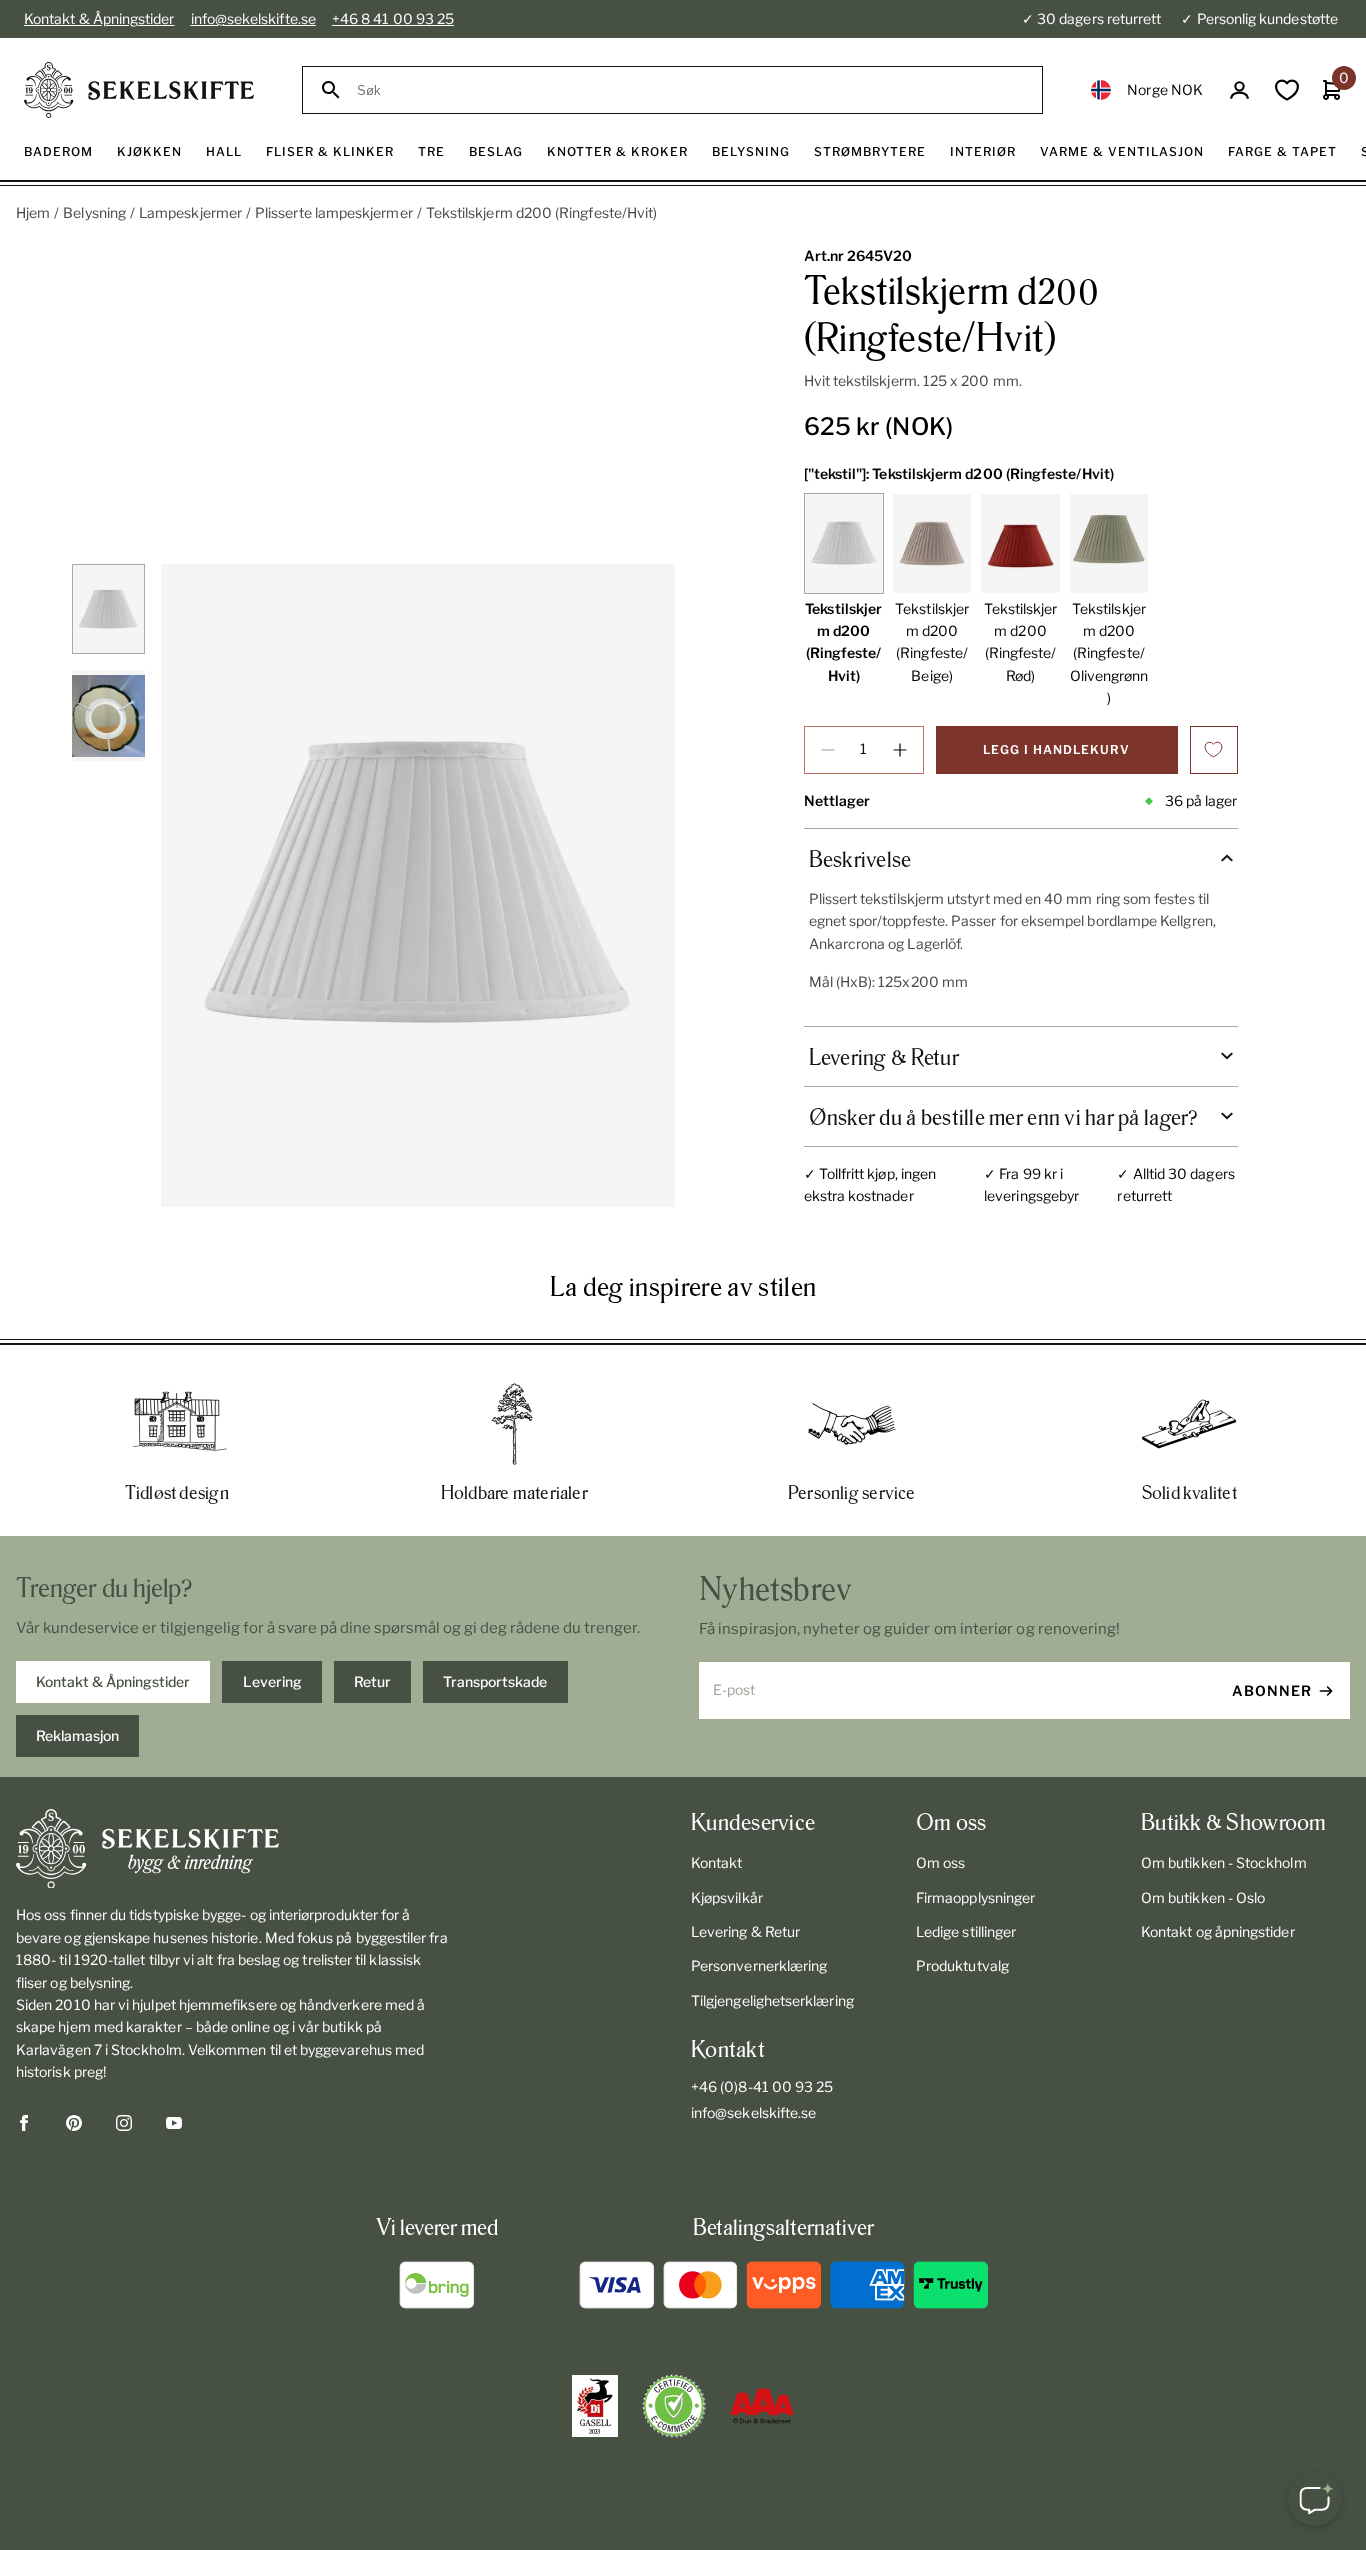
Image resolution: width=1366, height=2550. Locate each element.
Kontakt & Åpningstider (99, 18)
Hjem (33, 212)
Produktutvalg (962, 1965)
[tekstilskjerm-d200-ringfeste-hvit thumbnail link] (108, 609)
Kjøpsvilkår (727, 1897)
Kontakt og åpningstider (1218, 1931)
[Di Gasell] (595, 2406)
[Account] (1239, 90)
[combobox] (690, 90)
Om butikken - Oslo (1203, 1897)
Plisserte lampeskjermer (334, 212)
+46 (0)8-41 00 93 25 (762, 2086)
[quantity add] (900, 750)
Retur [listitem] (372, 1681)
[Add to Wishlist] (1214, 750)
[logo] (139, 90)
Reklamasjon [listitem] (77, 1735)
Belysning (94, 212)
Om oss (940, 1862)
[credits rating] (762, 2406)
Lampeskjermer (190, 212)
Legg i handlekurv (1056, 749)
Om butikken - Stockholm (1224, 1862)
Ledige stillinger (966, 1931)
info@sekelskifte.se (253, 18)
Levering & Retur (745, 1931)
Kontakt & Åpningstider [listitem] (113, 1681)
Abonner (1272, 1690)
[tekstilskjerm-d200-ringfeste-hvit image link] (418, 885)
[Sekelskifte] (233, 1849)
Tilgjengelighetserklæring (772, 2000)
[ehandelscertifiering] (674, 2406)
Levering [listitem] (272, 1681)
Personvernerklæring (759, 1965)
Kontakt (717, 1862)
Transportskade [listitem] (495, 1681)
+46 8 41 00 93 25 (393, 18)
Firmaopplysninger (975, 1897)
